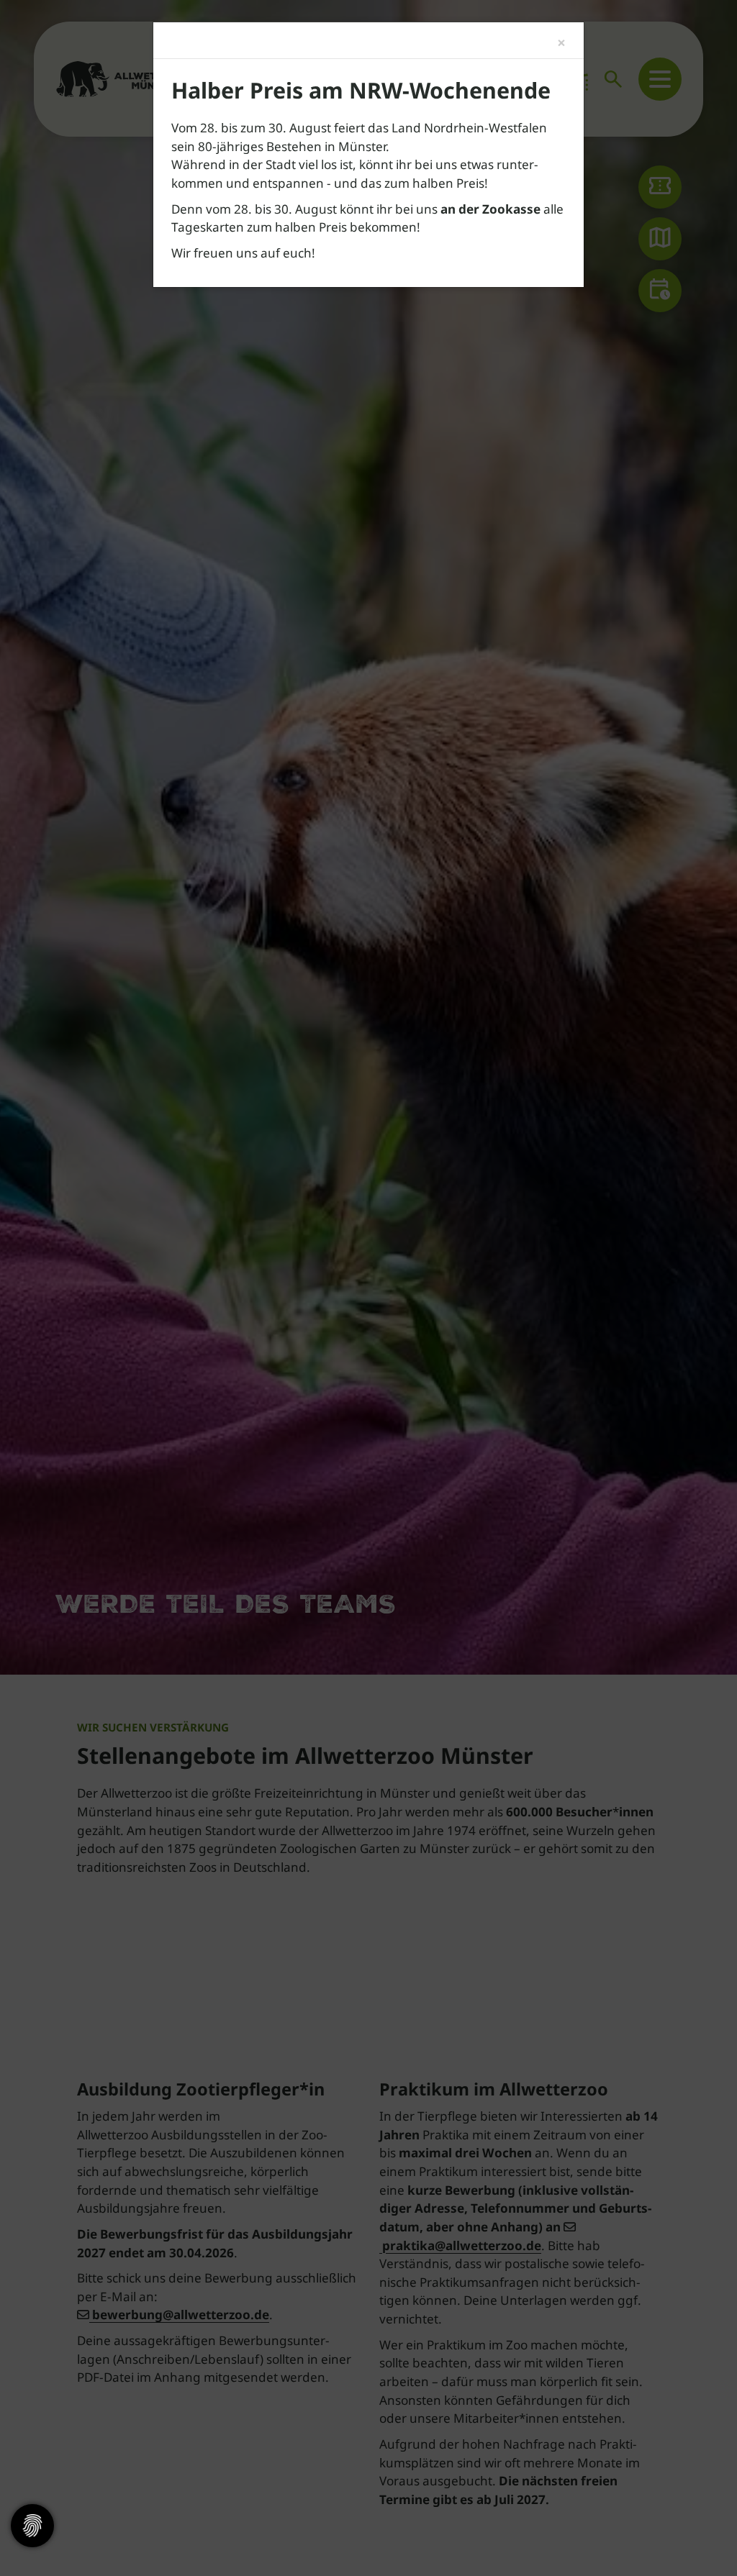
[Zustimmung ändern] (32, 2526)
